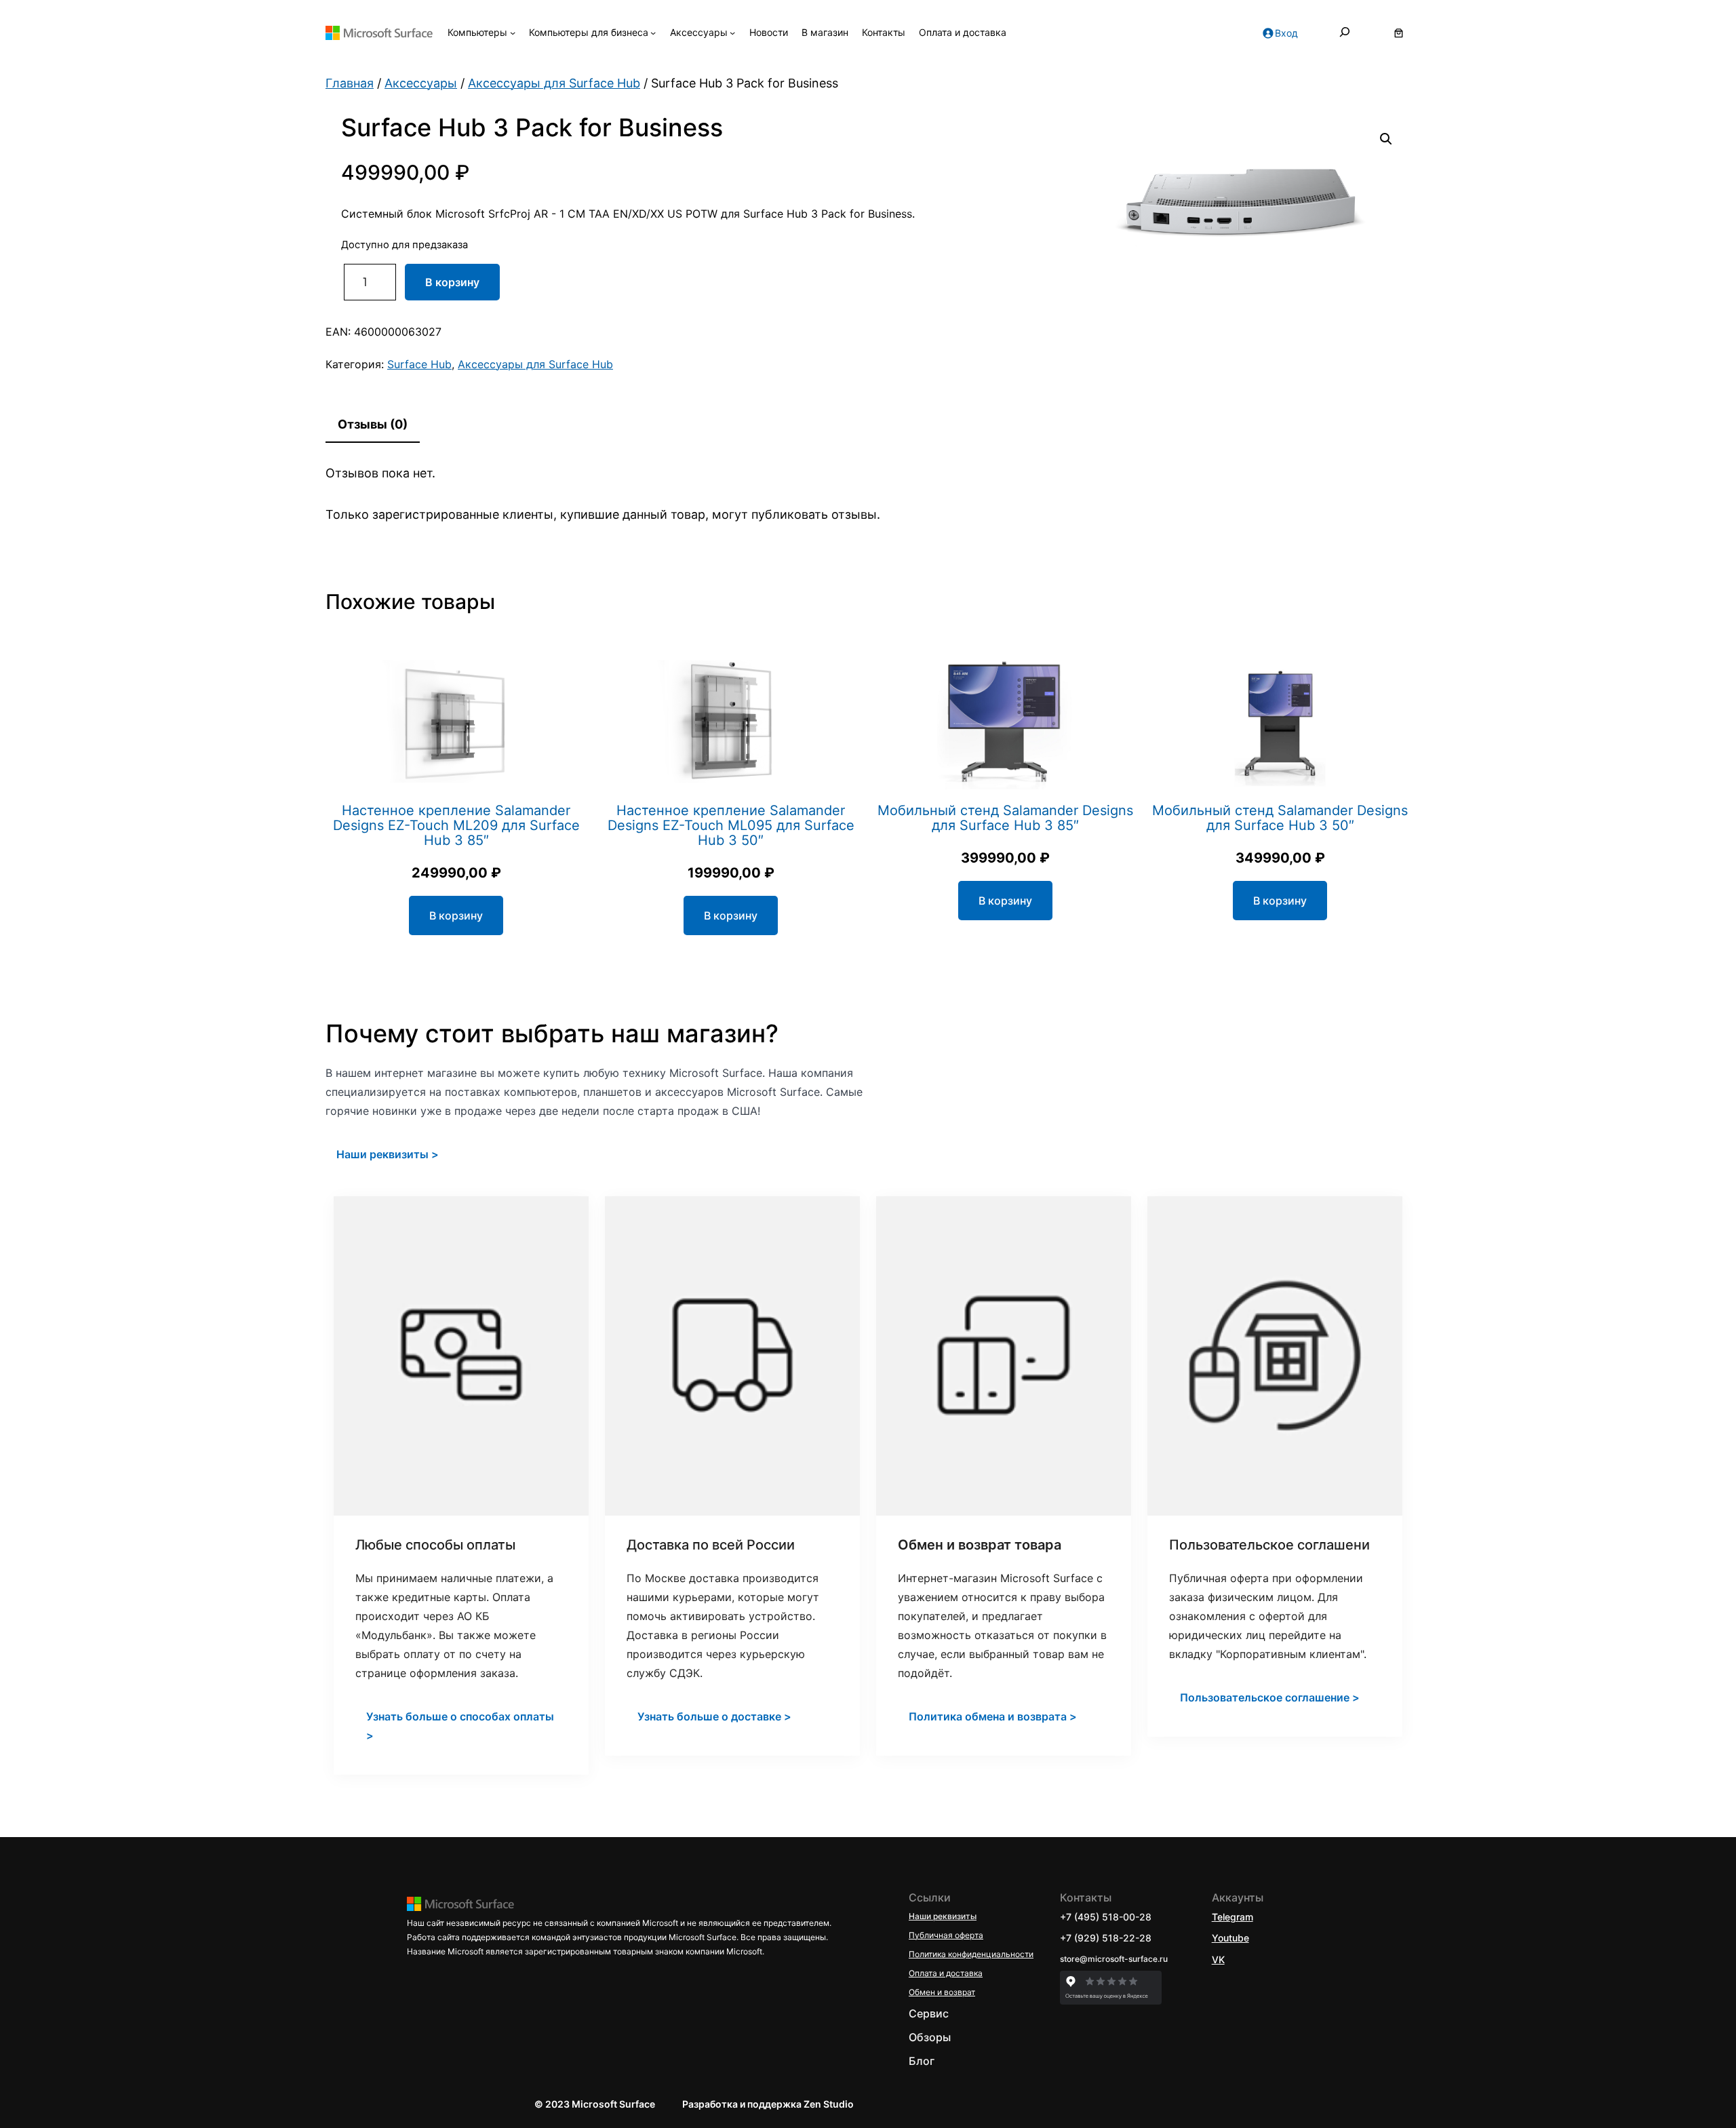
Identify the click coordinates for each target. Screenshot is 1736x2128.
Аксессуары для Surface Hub (554, 83)
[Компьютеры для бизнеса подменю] (653, 33)
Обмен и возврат (942, 1992)
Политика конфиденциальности (971, 1954)
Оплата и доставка (946, 1973)
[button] (1386, 139)
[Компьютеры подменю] (513, 33)
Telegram (1232, 1917)
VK (1218, 1959)
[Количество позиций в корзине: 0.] (1399, 33)
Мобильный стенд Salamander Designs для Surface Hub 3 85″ (1005, 818)
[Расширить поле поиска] (1345, 33)
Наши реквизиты (943, 1916)
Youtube (1230, 1938)
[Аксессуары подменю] (732, 33)
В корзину (452, 282)
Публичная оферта (946, 1935)
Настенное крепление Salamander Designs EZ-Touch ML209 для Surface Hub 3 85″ (456, 825)
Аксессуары (421, 83)
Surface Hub (419, 364)
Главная (350, 83)
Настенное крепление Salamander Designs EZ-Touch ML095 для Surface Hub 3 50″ (731, 825)
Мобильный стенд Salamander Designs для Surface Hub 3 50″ (1280, 818)
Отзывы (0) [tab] (373, 424)
